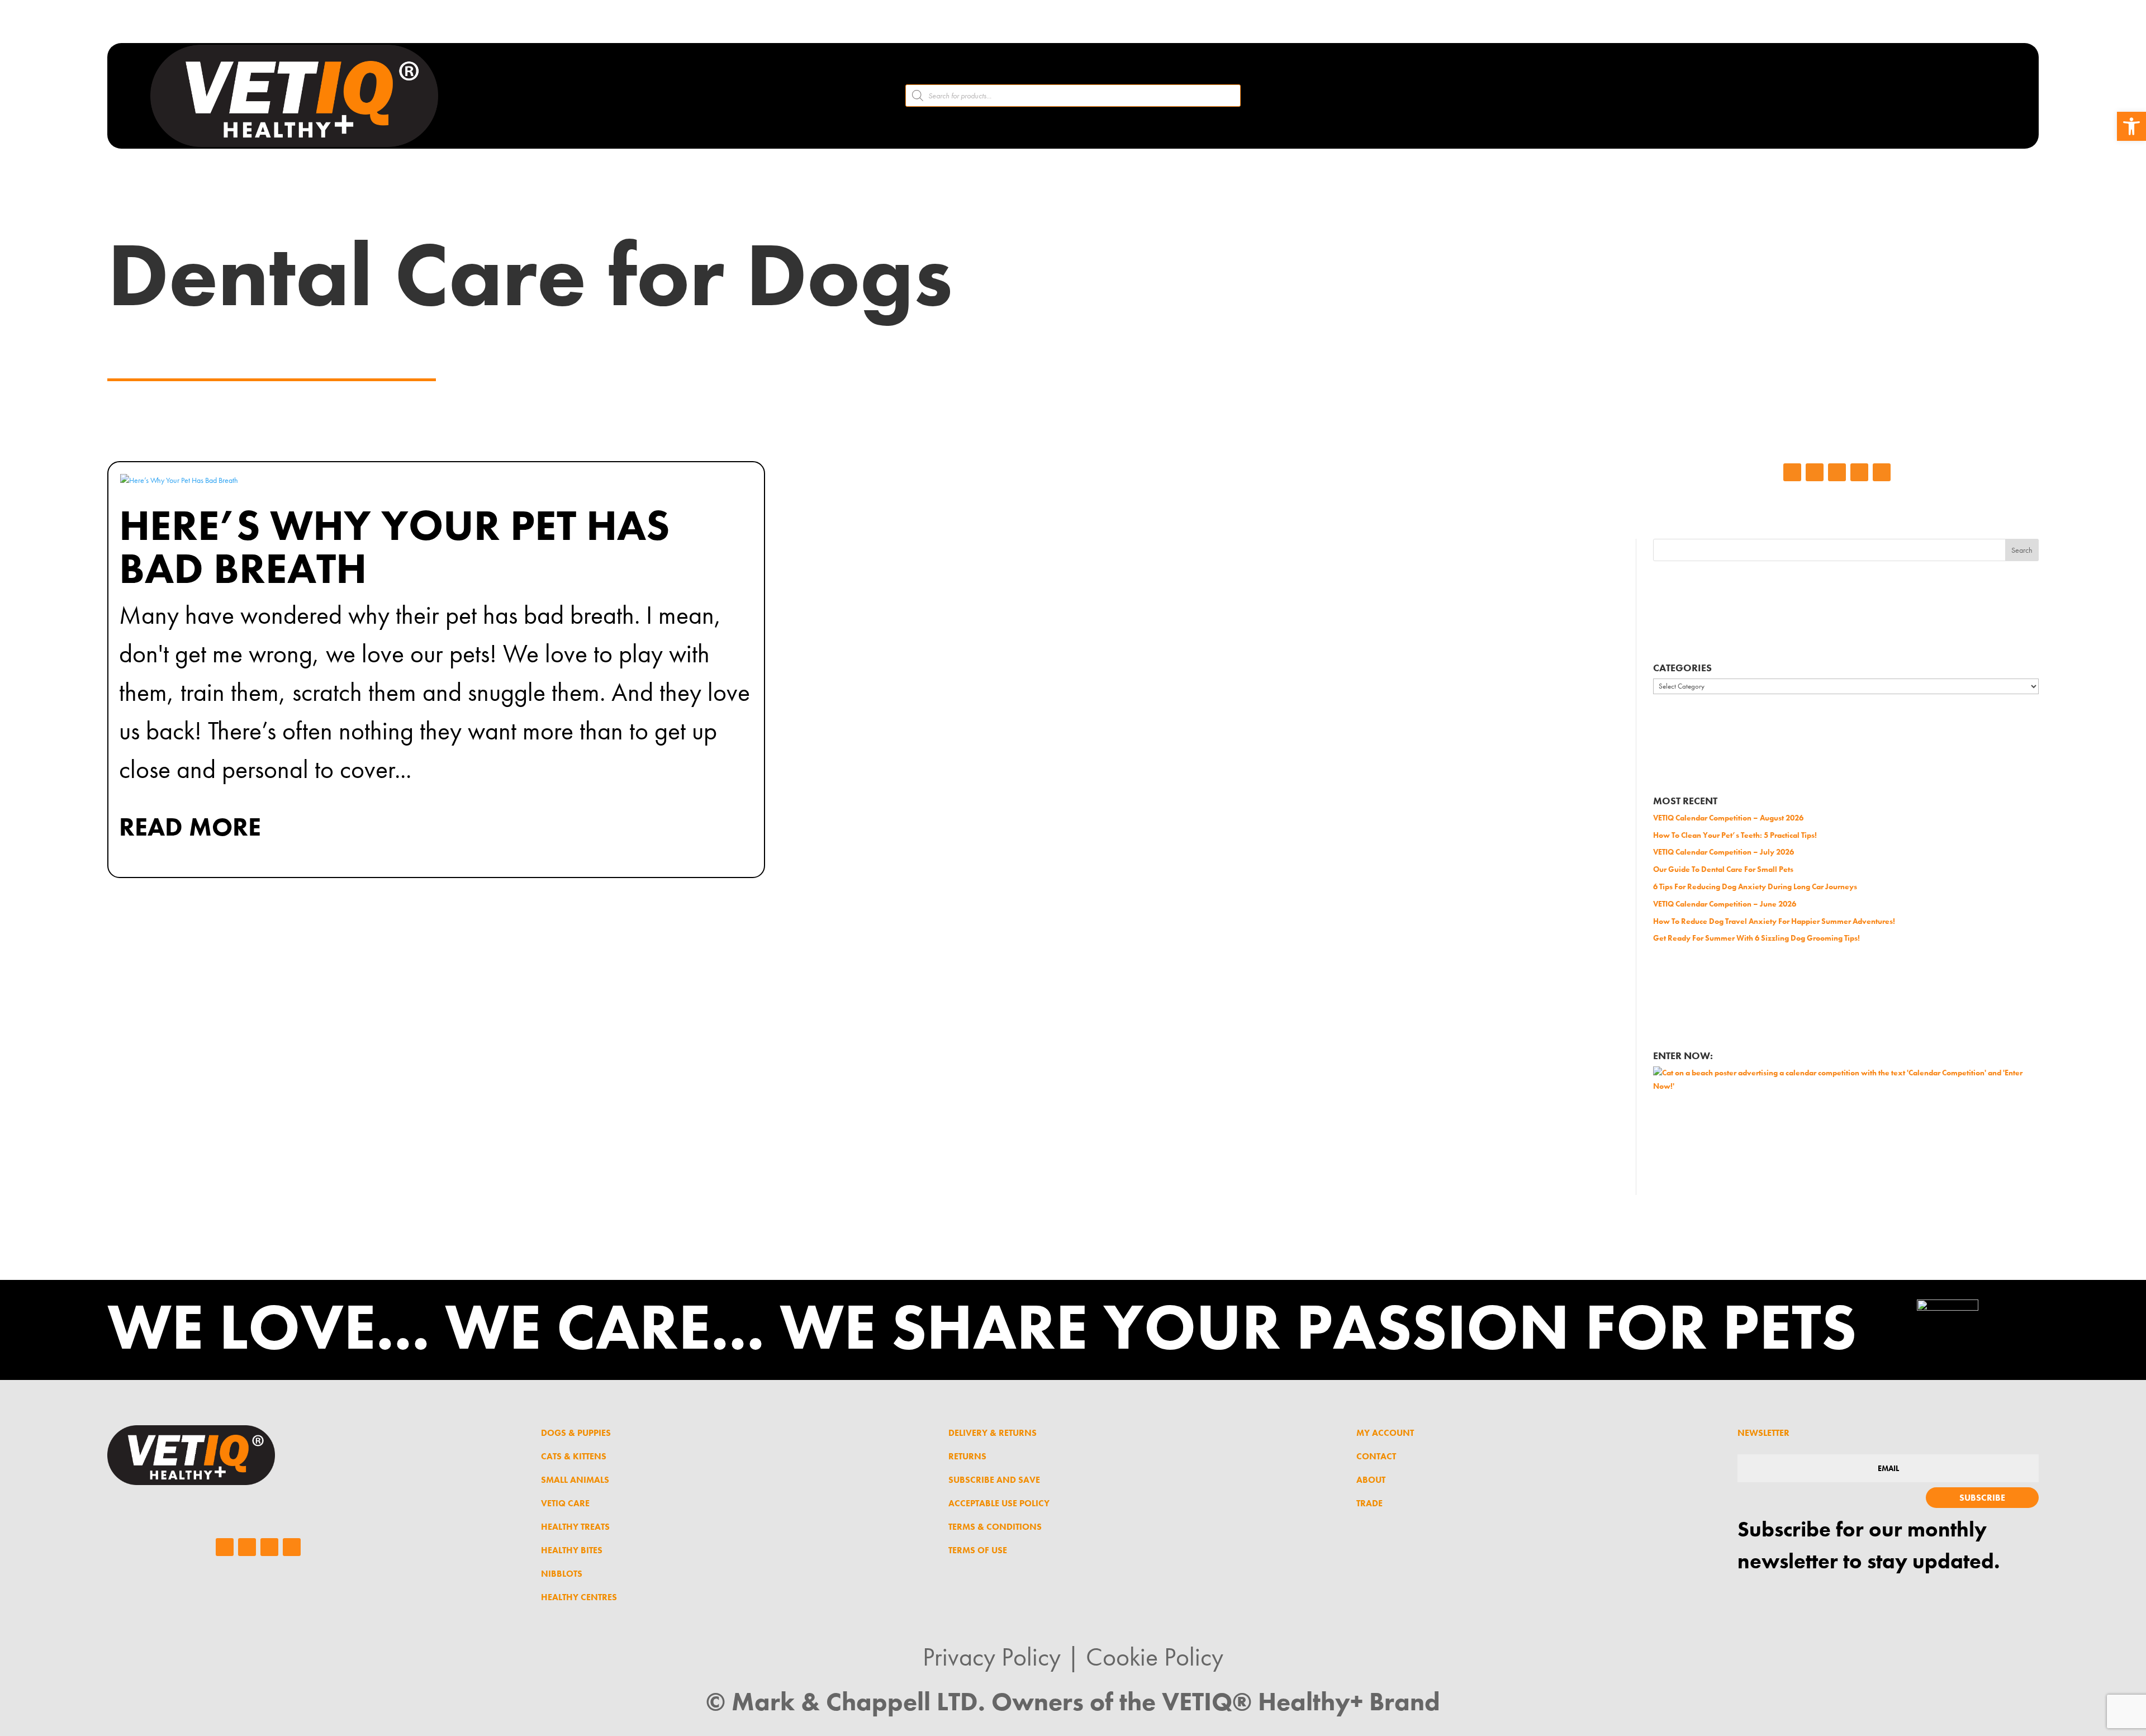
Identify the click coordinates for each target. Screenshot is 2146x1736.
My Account (1385, 1433)
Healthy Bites (572, 1550)
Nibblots (562, 1574)
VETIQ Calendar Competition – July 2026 (1724, 852)
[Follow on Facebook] (1792, 472)
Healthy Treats (575, 1527)
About (1371, 1480)
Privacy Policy (992, 1657)
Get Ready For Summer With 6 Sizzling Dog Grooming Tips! (1756, 938)
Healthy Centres (579, 1597)
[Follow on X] (1859, 472)
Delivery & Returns (993, 1433)
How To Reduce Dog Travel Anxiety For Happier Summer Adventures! (1774, 921)
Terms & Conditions (995, 1527)
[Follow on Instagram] (1815, 472)
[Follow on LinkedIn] (1837, 472)
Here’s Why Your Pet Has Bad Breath (394, 547)
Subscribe (1982, 1498)
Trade (1369, 1503)
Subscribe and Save (994, 1480)
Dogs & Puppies (576, 1433)
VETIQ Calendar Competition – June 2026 (1725, 904)
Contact (1376, 1456)
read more (190, 827)
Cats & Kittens (574, 1456)
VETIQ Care (565, 1503)
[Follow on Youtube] (1882, 472)
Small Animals (575, 1480)
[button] (2131, 126)
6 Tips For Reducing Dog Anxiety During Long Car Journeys (1755, 886)
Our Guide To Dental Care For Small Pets (1723, 869)
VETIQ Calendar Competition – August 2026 (1728, 818)
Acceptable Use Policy (999, 1503)
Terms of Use (978, 1550)
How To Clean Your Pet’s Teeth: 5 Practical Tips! (1735, 835)
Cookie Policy (1155, 1657)
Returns (967, 1456)
